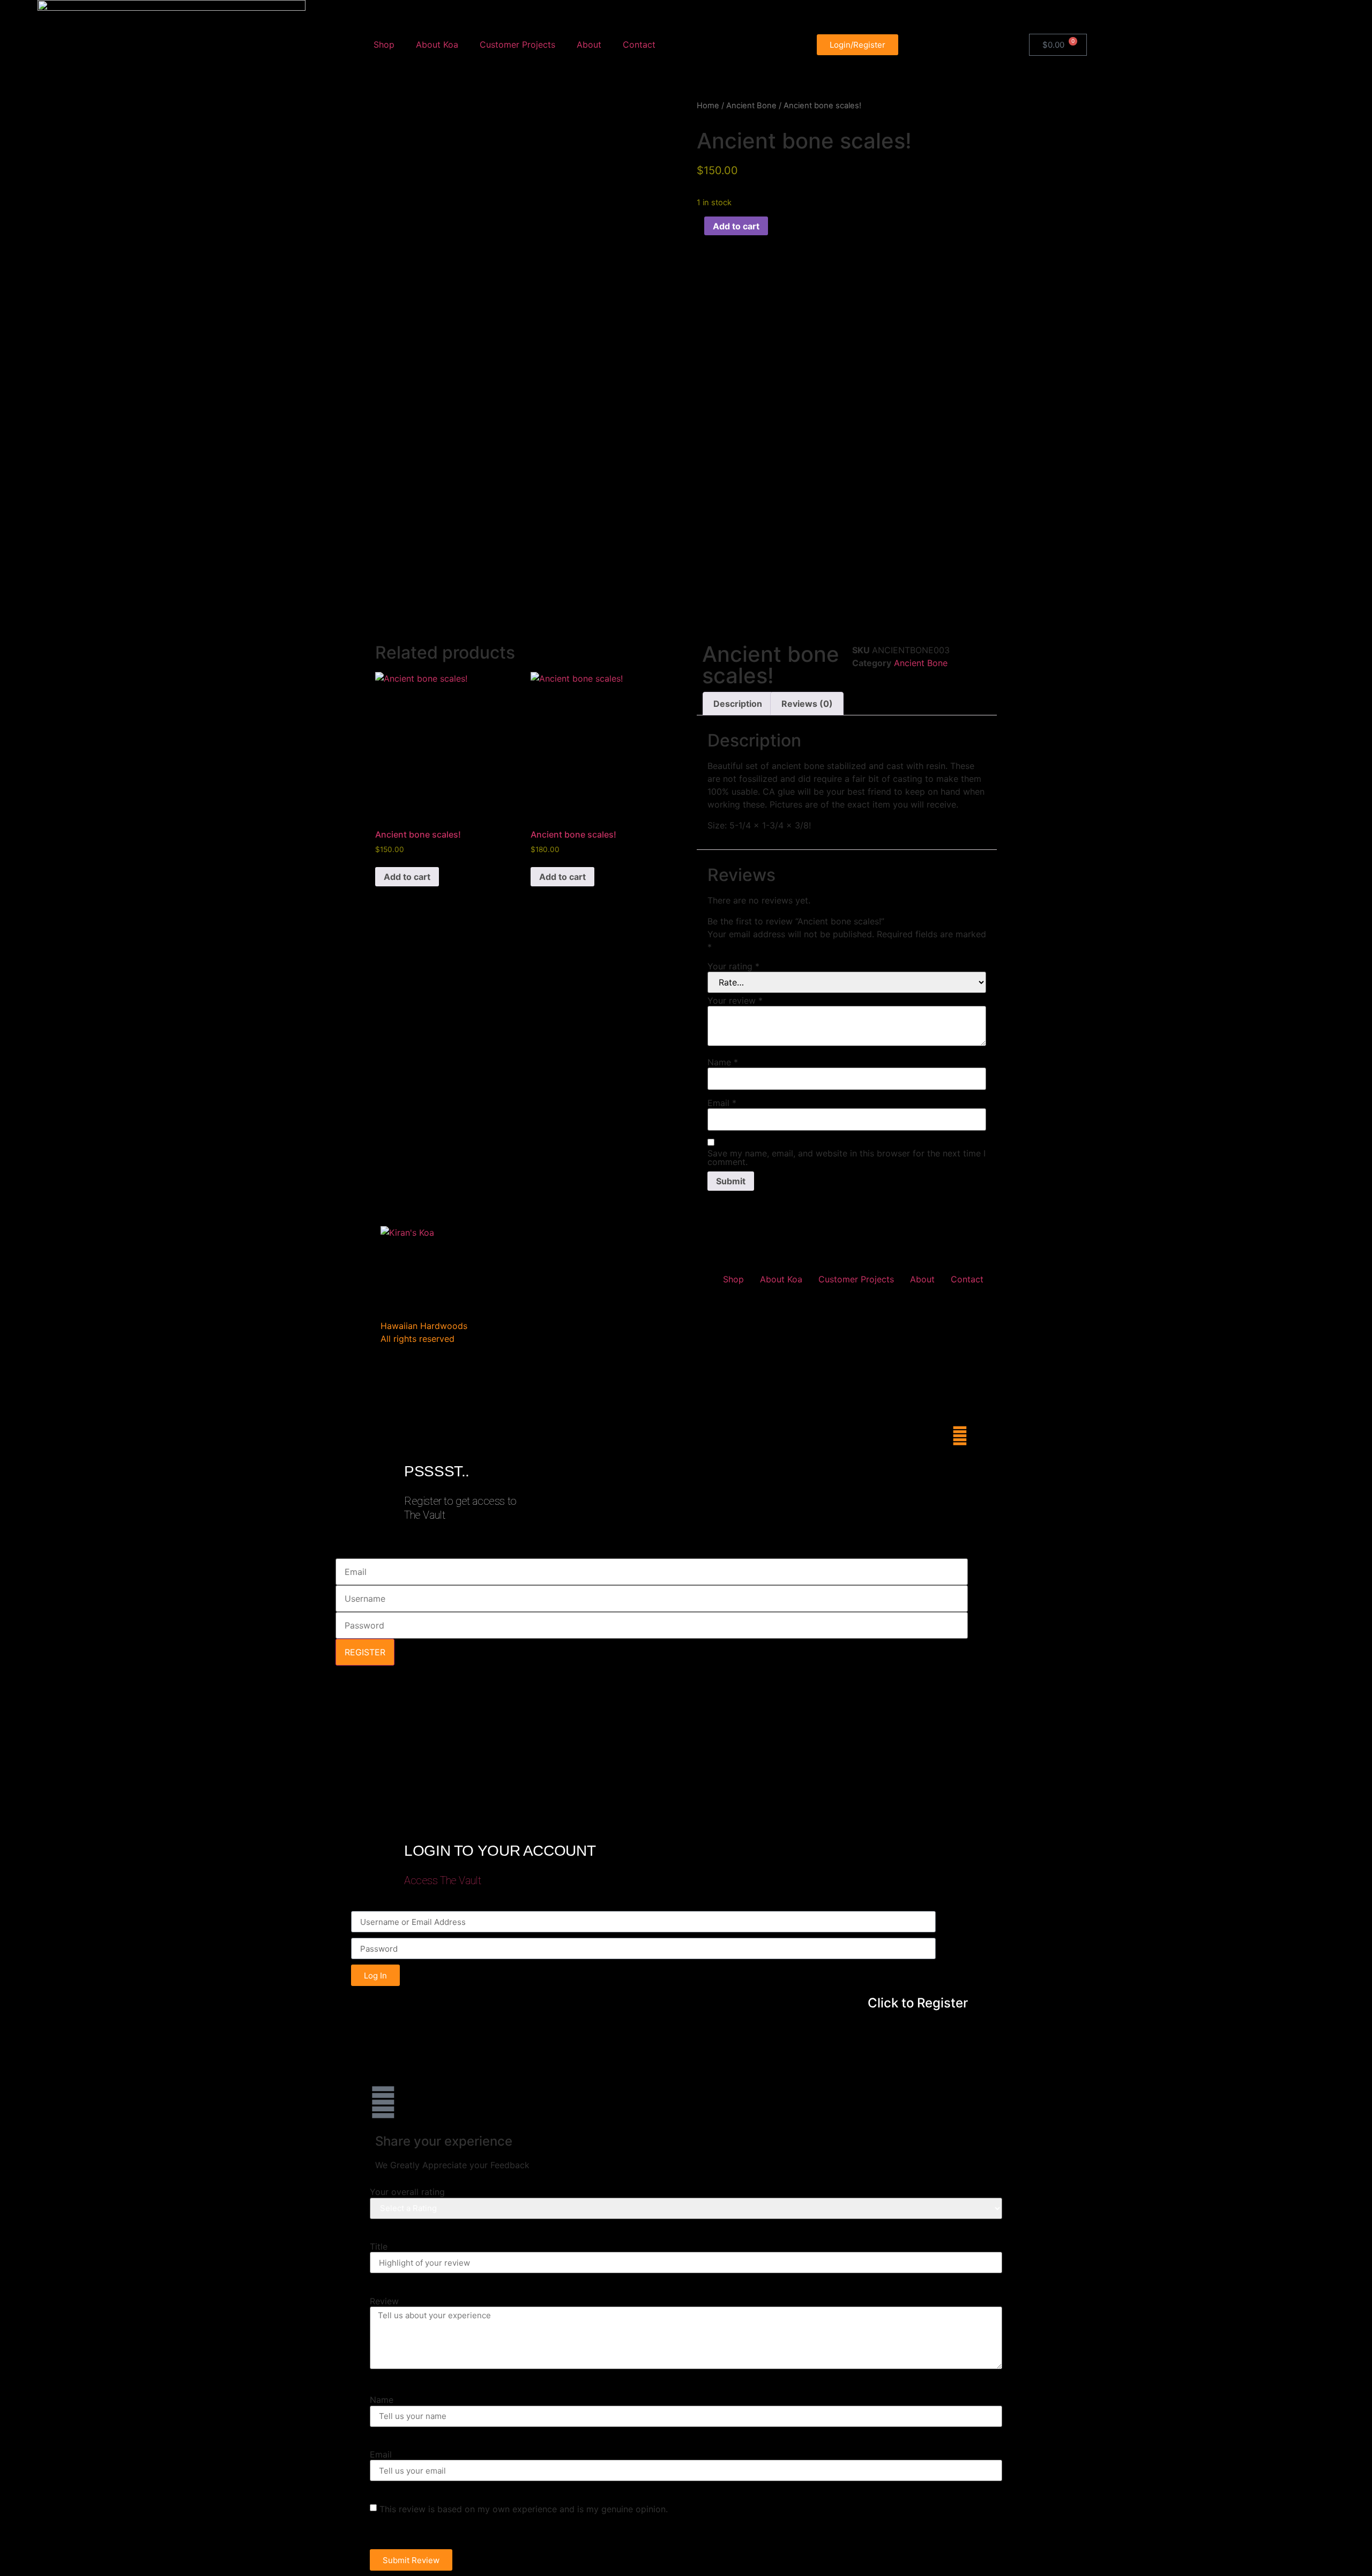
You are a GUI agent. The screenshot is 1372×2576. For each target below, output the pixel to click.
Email (722, 1103)
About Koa (437, 44)
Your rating (733, 966)
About (589, 44)
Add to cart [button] (407, 877)
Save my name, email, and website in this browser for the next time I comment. (847, 1158)
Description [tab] (738, 704)
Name (723, 1062)
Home (708, 106)
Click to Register (918, 2003)
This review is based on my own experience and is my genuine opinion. (524, 2509)
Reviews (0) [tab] (807, 704)
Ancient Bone (751, 106)
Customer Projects (517, 44)
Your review (735, 1000)
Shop (384, 44)
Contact (639, 44)
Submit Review (411, 2560)
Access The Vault (442, 1880)
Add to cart (736, 226)
